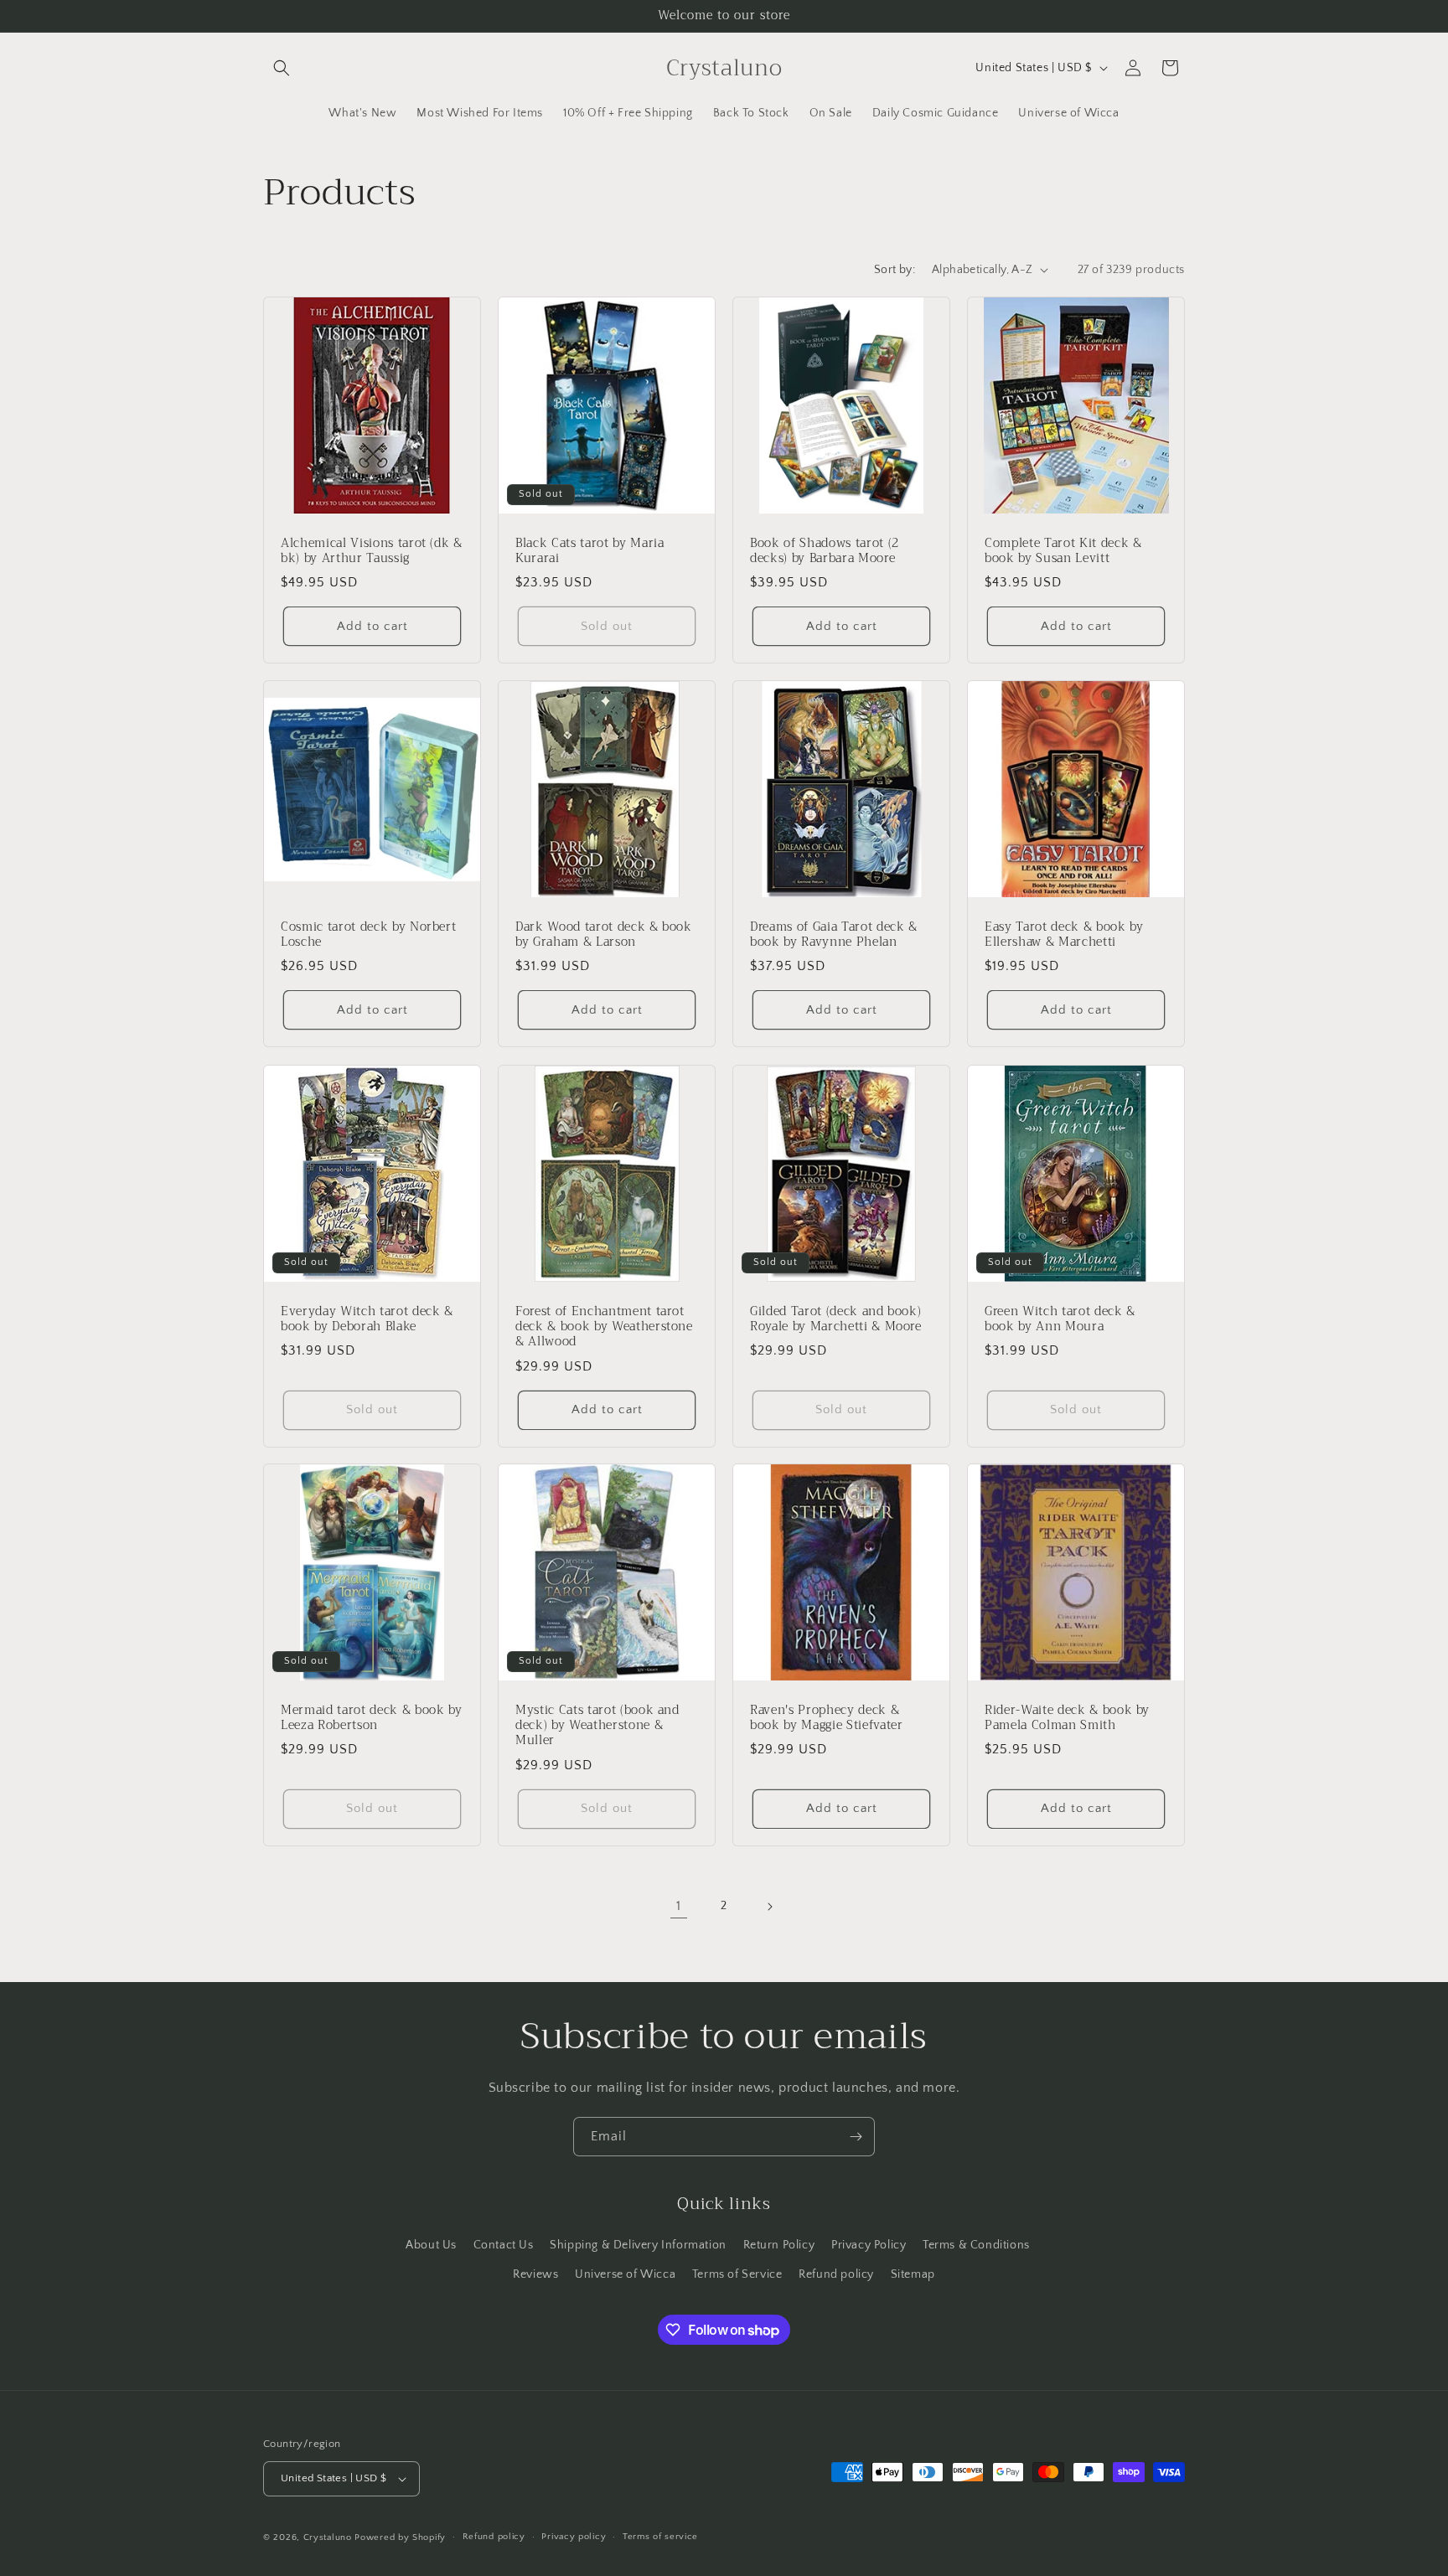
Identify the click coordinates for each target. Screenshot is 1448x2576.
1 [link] (679, 1906)
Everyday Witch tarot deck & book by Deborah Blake (367, 1319)
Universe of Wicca (625, 2274)
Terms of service (660, 2537)
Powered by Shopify (400, 2537)
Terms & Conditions (976, 2245)
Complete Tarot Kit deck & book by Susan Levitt (1063, 551)
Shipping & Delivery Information (638, 2245)
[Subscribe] (856, 2137)
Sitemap (913, 2274)
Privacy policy (574, 2537)
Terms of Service (737, 2274)
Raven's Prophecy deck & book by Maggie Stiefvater (827, 1718)
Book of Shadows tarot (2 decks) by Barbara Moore (825, 551)
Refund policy (836, 2274)
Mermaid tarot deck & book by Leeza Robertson (371, 1718)
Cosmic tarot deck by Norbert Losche (368, 935)
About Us (431, 2245)
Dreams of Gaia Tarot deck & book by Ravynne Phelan (834, 935)
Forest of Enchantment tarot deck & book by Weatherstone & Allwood (604, 1327)
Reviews (535, 2274)
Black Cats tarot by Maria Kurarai (590, 551)
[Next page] (769, 1907)
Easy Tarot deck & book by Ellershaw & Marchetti (1064, 935)
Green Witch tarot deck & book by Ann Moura (1060, 1319)
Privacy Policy (869, 2245)
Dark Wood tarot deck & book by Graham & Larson (604, 935)
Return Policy (779, 2245)
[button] (282, 68)
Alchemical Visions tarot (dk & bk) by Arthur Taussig (372, 551)
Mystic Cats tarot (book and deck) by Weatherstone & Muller (597, 1726)
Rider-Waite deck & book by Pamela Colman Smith (1067, 1718)
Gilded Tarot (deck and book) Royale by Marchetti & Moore (836, 1319)
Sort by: (895, 270)
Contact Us (504, 2245)
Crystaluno (328, 2537)
